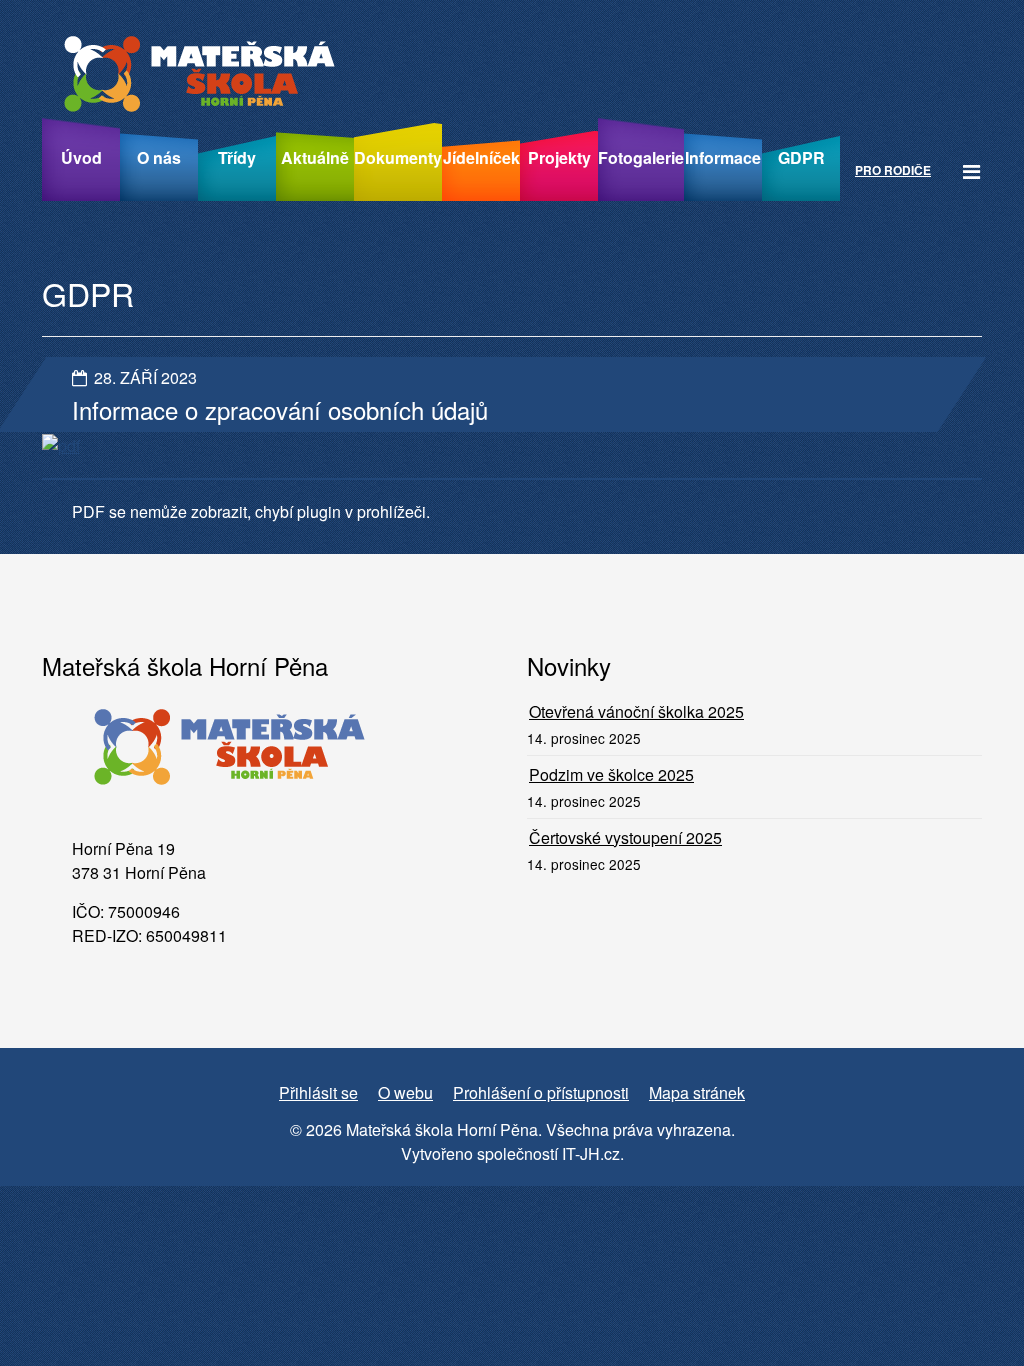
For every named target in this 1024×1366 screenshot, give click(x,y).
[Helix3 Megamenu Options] (971, 170)
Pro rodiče (893, 170)
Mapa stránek (697, 1092)
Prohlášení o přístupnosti (541, 1092)
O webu (405, 1092)
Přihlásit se (318, 1092)
